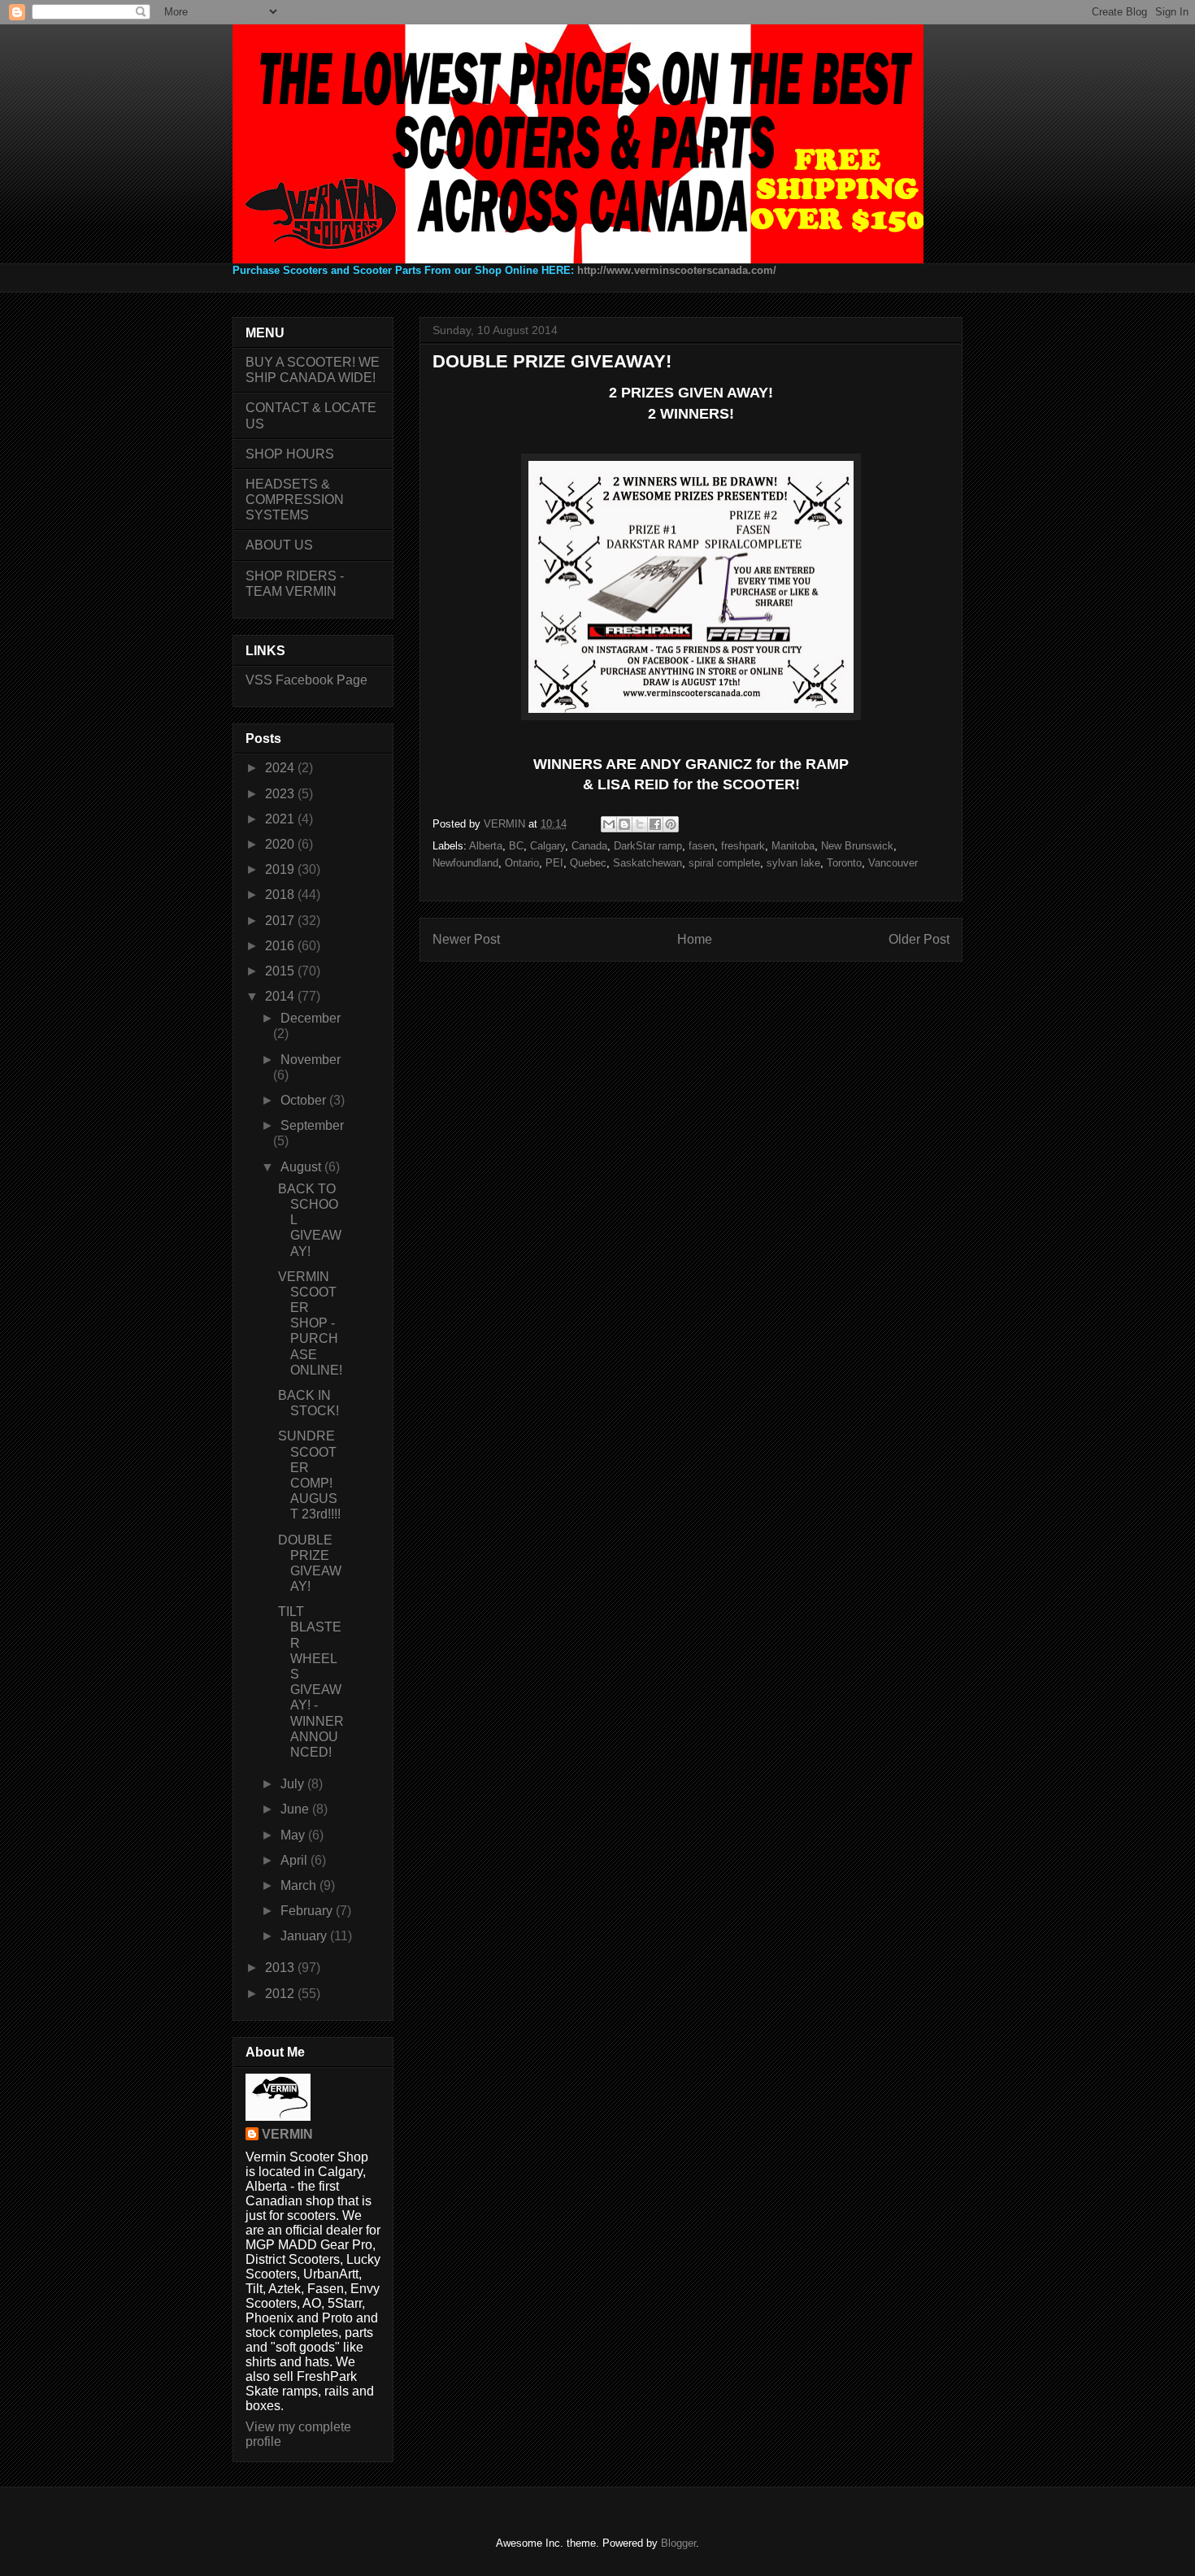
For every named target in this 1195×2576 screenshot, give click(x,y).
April (295, 1860)
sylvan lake (793, 863)
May (294, 1835)
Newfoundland (465, 863)
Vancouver (893, 863)
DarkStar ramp (648, 846)
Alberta (486, 846)
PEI (554, 863)
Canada (589, 846)
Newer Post (466, 939)
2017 (281, 921)
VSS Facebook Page (306, 680)
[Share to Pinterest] (671, 824)
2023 (281, 794)
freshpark (743, 846)
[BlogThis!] (624, 824)
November (311, 1060)
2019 (281, 869)
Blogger (678, 2543)
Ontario (522, 863)
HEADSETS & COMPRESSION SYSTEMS (295, 500)
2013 (281, 1968)
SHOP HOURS (290, 454)
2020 (281, 844)
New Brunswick (857, 846)
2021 (281, 819)
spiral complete (724, 863)
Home (695, 939)
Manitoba (793, 846)
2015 (281, 971)
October (305, 1100)
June (296, 1809)
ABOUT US (279, 545)
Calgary (548, 846)
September (312, 1125)
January (305, 1936)
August (302, 1167)
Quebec (588, 863)
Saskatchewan (647, 863)
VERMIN (287, 2134)
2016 (281, 946)
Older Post (919, 939)
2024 (281, 768)
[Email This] (609, 824)
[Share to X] (640, 824)
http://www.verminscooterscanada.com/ (677, 270)
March (300, 1885)
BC (516, 846)
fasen (702, 846)
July (294, 1784)
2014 (281, 996)
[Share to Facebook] (655, 824)
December (311, 1018)
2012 (281, 1994)
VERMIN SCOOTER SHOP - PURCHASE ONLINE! (310, 1323)
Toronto (844, 863)
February (308, 1911)
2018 (281, 895)
